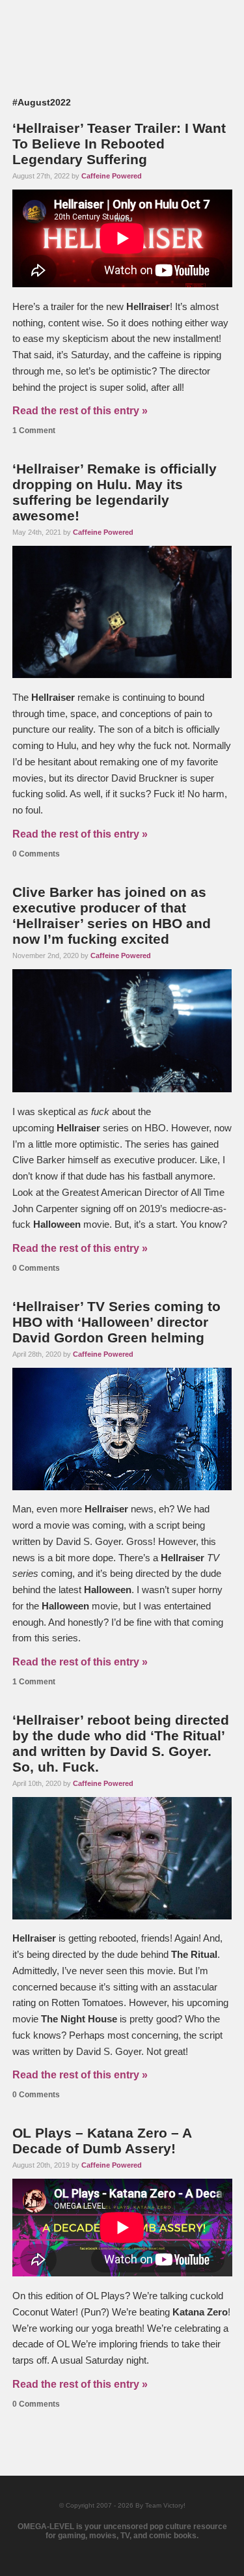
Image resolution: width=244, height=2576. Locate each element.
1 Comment (34, 431)
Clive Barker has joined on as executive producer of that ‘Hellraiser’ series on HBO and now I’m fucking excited (112, 915)
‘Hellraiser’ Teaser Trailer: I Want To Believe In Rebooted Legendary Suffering (119, 144)
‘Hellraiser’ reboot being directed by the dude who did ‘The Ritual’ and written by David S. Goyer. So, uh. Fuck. (121, 1743)
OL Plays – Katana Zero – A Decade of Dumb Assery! (102, 2141)
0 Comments (36, 854)
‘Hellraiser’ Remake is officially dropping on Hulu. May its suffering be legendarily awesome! (115, 492)
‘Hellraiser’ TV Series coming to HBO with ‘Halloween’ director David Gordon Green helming (116, 1322)
